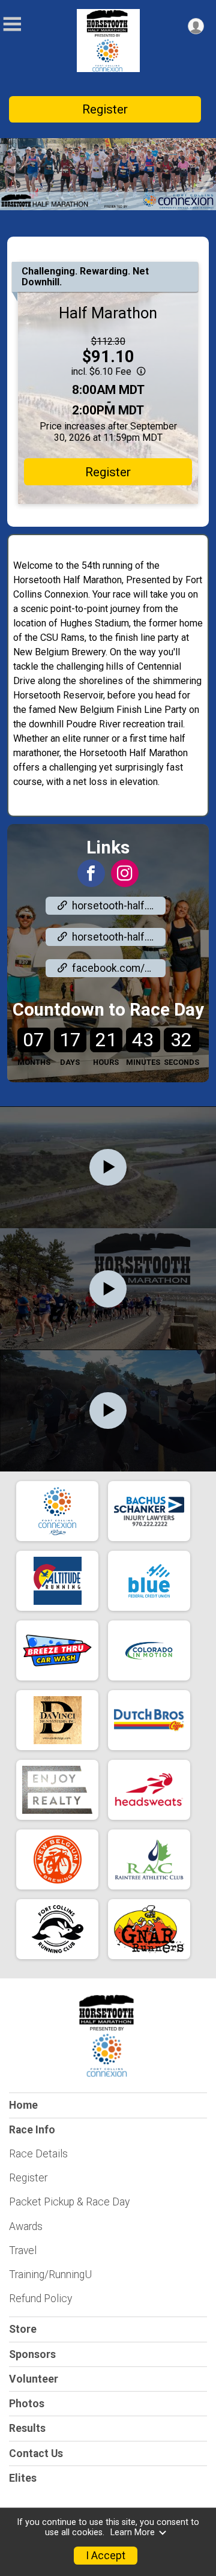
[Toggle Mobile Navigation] (12, 24)
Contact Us (36, 2453)
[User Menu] (196, 26)
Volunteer (34, 2379)
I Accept (106, 2556)
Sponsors (32, 2354)
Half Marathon (108, 313)
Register (105, 109)
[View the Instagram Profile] (125, 873)
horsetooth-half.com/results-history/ (119, 937)
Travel (23, 2250)
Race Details (38, 2154)
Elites (23, 2478)
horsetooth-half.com (119, 906)
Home (23, 2105)
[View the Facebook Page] (91, 873)
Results (27, 2428)
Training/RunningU (50, 2274)
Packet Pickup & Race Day (69, 2202)
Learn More (133, 2532)
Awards (26, 2226)
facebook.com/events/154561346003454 (119, 968)
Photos (27, 2404)
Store (23, 2329)
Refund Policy (40, 2299)
